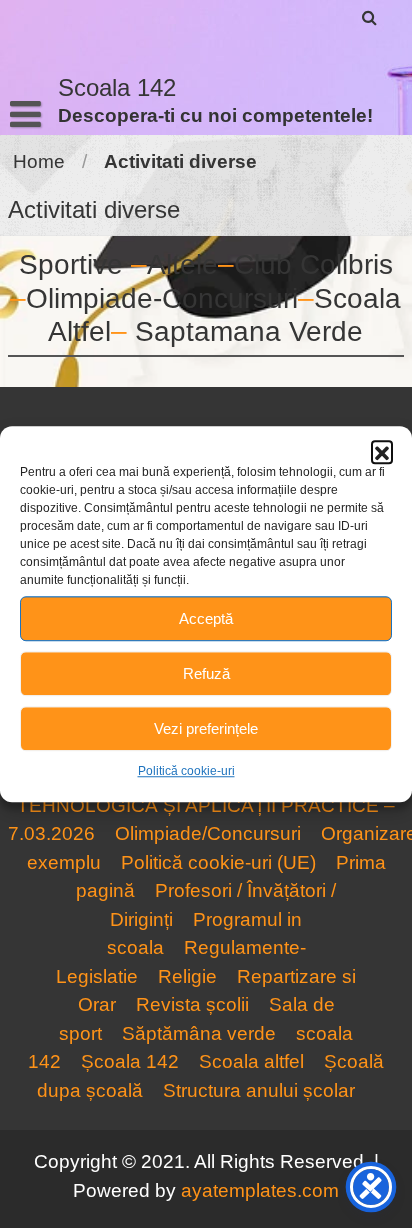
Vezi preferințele (206, 728)
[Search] (370, 17)
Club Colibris (313, 264)
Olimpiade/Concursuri (208, 833)
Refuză (206, 673)
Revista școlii (192, 1004)
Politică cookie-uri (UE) (218, 862)
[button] (382, 451)
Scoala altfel (251, 1061)
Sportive (71, 264)
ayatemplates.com (260, 1190)
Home (39, 161)
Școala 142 (130, 1061)
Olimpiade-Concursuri (162, 298)
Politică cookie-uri (186, 771)
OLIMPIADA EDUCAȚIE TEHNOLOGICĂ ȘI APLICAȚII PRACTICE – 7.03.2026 (201, 805)
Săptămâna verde (199, 1033)
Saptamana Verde (249, 331)
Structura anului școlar (259, 1090)
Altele (182, 264)
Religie (187, 976)
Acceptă (206, 618)
